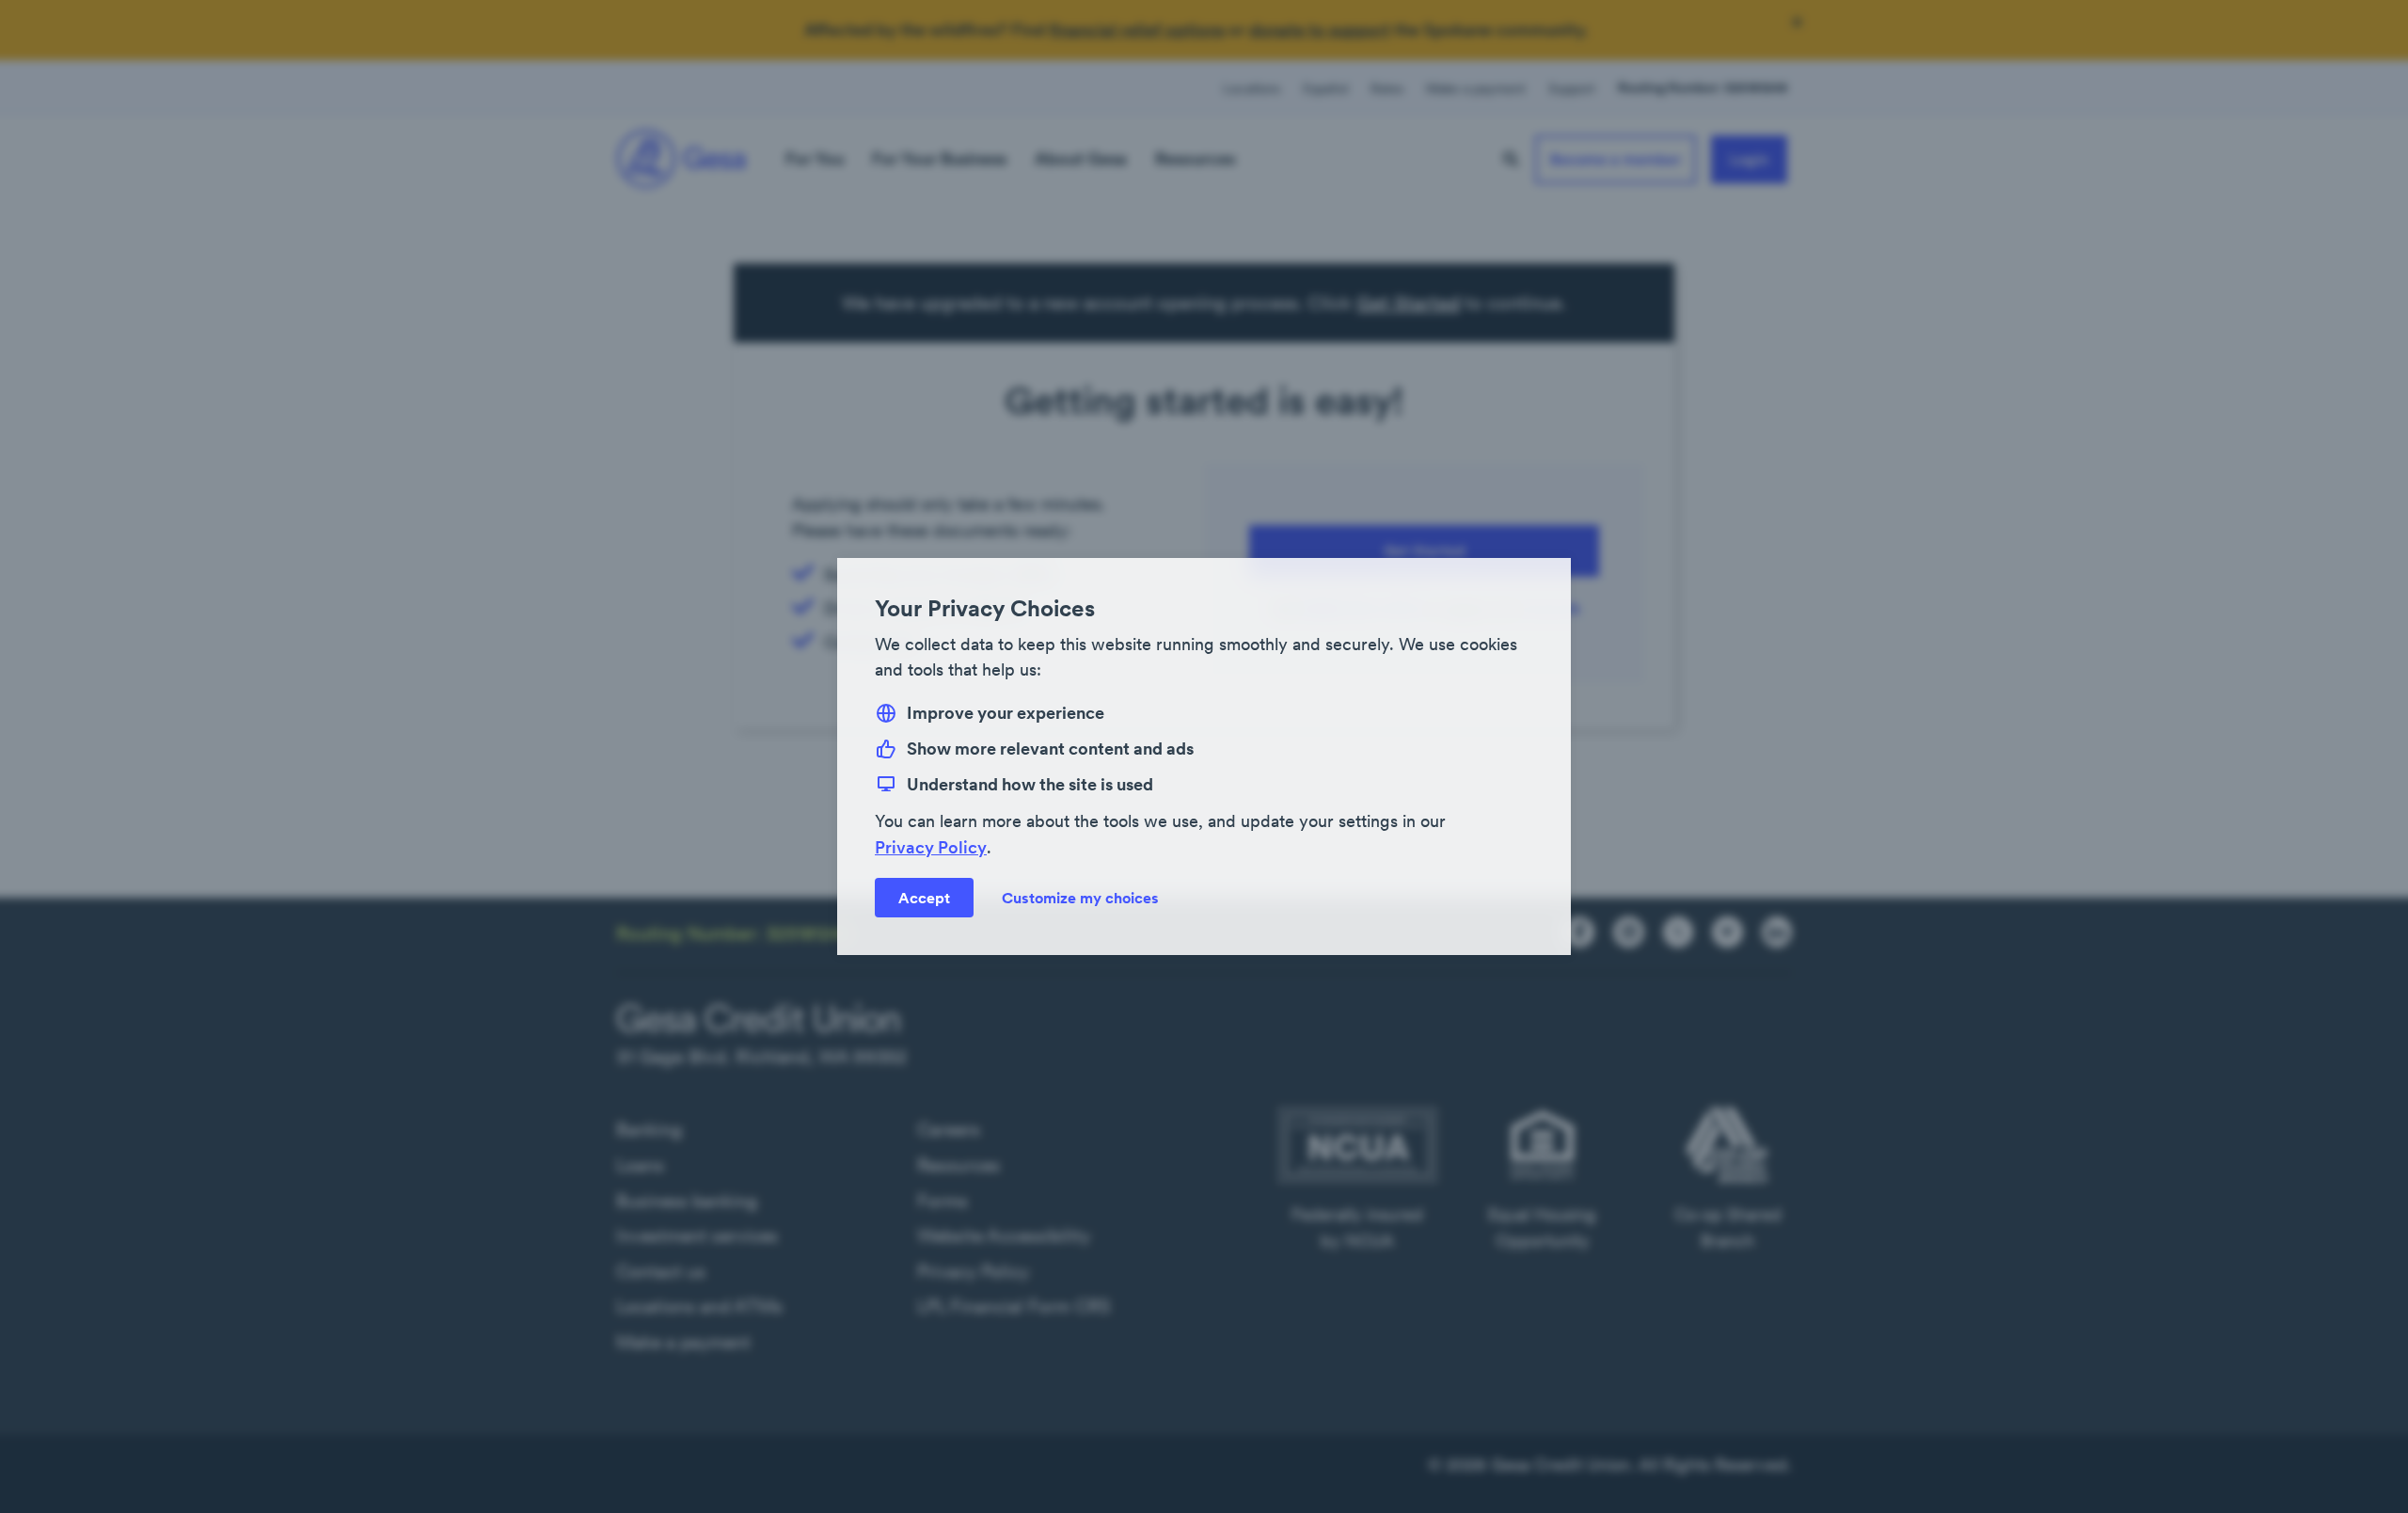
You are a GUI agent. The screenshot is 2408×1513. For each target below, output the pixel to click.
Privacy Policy (931, 847)
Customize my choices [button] (1080, 898)
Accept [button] (924, 898)
